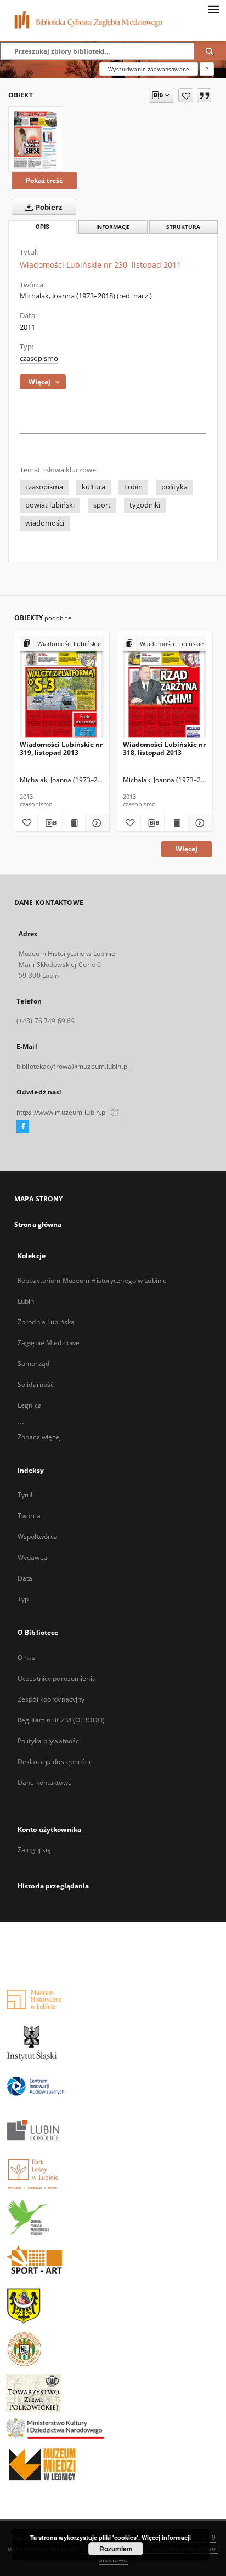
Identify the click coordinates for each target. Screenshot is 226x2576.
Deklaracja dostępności (54, 1762)
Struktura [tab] (183, 227)
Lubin (133, 487)
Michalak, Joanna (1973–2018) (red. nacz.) (86, 296)
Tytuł (25, 1495)
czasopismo (39, 358)
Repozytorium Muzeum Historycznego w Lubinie (92, 1280)
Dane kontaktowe (45, 1782)
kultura (94, 487)
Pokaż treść (44, 180)
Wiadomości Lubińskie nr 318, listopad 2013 (164, 748)
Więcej (187, 849)
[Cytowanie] (204, 95)
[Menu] (213, 9)
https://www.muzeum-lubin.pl (63, 1112)
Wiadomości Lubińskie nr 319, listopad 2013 (61, 748)
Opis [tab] (43, 227)
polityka (174, 487)
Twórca (29, 1516)
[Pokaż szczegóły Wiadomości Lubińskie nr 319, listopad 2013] (95, 823)
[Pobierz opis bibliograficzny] (49, 823)
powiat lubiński (50, 505)
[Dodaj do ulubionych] (186, 95)
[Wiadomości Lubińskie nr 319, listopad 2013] (62, 688)
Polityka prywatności (49, 1741)
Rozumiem (116, 2549)
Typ (23, 1599)
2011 (27, 327)
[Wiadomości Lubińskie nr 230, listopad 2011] (36, 139)
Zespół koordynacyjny (51, 1699)
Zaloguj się (35, 1850)
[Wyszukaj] (210, 51)
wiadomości (45, 523)
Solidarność (36, 1384)
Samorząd (33, 1364)
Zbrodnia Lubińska (46, 1322)
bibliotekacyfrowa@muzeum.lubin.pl (73, 1066)
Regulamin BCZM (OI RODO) (61, 1720)
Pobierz (48, 207)
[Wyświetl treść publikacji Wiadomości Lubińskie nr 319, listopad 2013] (74, 823)
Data (25, 1578)
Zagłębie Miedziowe (49, 1343)
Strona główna (38, 1224)
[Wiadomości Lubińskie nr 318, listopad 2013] (165, 688)
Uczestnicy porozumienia (57, 1678)
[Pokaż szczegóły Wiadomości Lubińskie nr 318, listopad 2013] (199, 823)
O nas (27, 1658)
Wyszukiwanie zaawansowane (149, 69)
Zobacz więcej (39, 1437)
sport (102, 505)
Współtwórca (38, 1537)
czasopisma (44, 487)
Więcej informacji (166, 2537)
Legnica (30, 1405)
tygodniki (145, 505)
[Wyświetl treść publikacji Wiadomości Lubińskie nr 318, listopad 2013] (176, 823)
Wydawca (32, 1557)
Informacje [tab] (113, 227)
